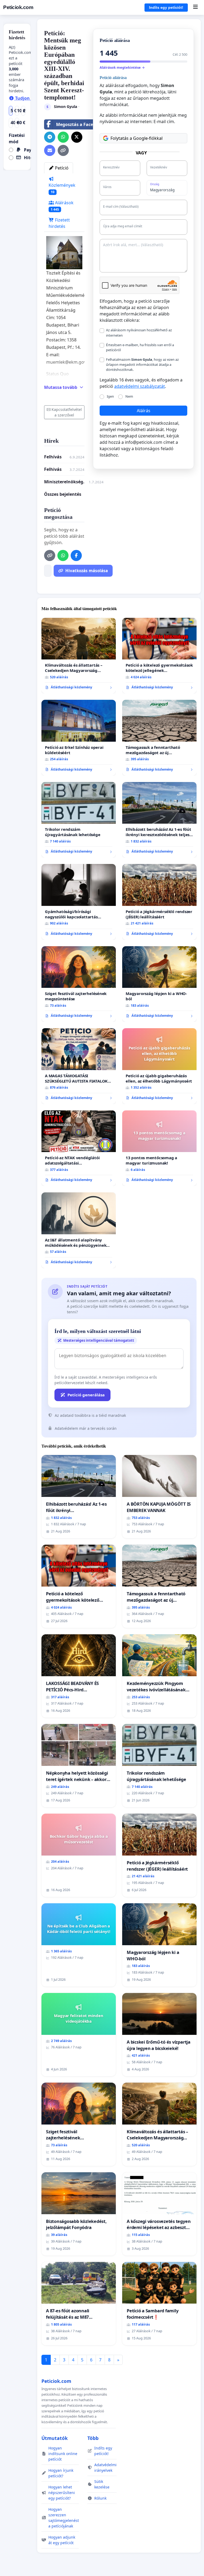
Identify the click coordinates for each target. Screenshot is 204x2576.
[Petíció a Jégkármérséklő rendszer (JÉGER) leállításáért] (159, 902)
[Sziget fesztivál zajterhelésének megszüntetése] (79, 984)
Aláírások (62, 206)
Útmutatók (55, 2438)
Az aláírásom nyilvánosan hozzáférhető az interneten (139, 333)
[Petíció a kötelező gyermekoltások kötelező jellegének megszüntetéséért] (159, 656)
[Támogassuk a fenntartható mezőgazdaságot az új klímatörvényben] (159, 738)
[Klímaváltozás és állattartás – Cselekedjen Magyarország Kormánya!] (79, 656)
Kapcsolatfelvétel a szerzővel (67, 412)
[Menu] (195, 7)
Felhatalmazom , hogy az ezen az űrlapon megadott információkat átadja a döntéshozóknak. (142, 364)
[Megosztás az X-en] (77, 137)
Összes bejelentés (63, 494)
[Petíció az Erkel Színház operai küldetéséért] (79, 738)
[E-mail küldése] (50, 150)
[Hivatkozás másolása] (63, 150)
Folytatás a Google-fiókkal (137, 138)
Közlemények (62, 188)
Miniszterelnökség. (64, 482)
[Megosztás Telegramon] (50, 137)
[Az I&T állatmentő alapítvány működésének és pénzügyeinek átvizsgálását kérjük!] (79, 1230)
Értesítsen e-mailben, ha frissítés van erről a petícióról (140, 347)
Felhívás (53, 457)
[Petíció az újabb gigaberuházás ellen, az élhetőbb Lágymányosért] (159, 1066)
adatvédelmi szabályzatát (140, 386)
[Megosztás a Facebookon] (76, 555)
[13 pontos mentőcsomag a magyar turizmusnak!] (159, 1148)
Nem (129, 396)
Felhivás (53, 469)
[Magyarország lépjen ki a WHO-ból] (159, 984)
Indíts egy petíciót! (166, 7)
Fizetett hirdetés (59, 223)
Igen (110, 396)
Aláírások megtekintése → (122, 67)
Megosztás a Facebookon (83, 124)
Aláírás (144, 411)
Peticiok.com (18, 7)
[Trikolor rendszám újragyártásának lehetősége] (79, 820)
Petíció (61, 168)
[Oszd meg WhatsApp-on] (63, 137)
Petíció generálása (86, 1395)
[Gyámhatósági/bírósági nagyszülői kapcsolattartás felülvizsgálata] (79, 902)
